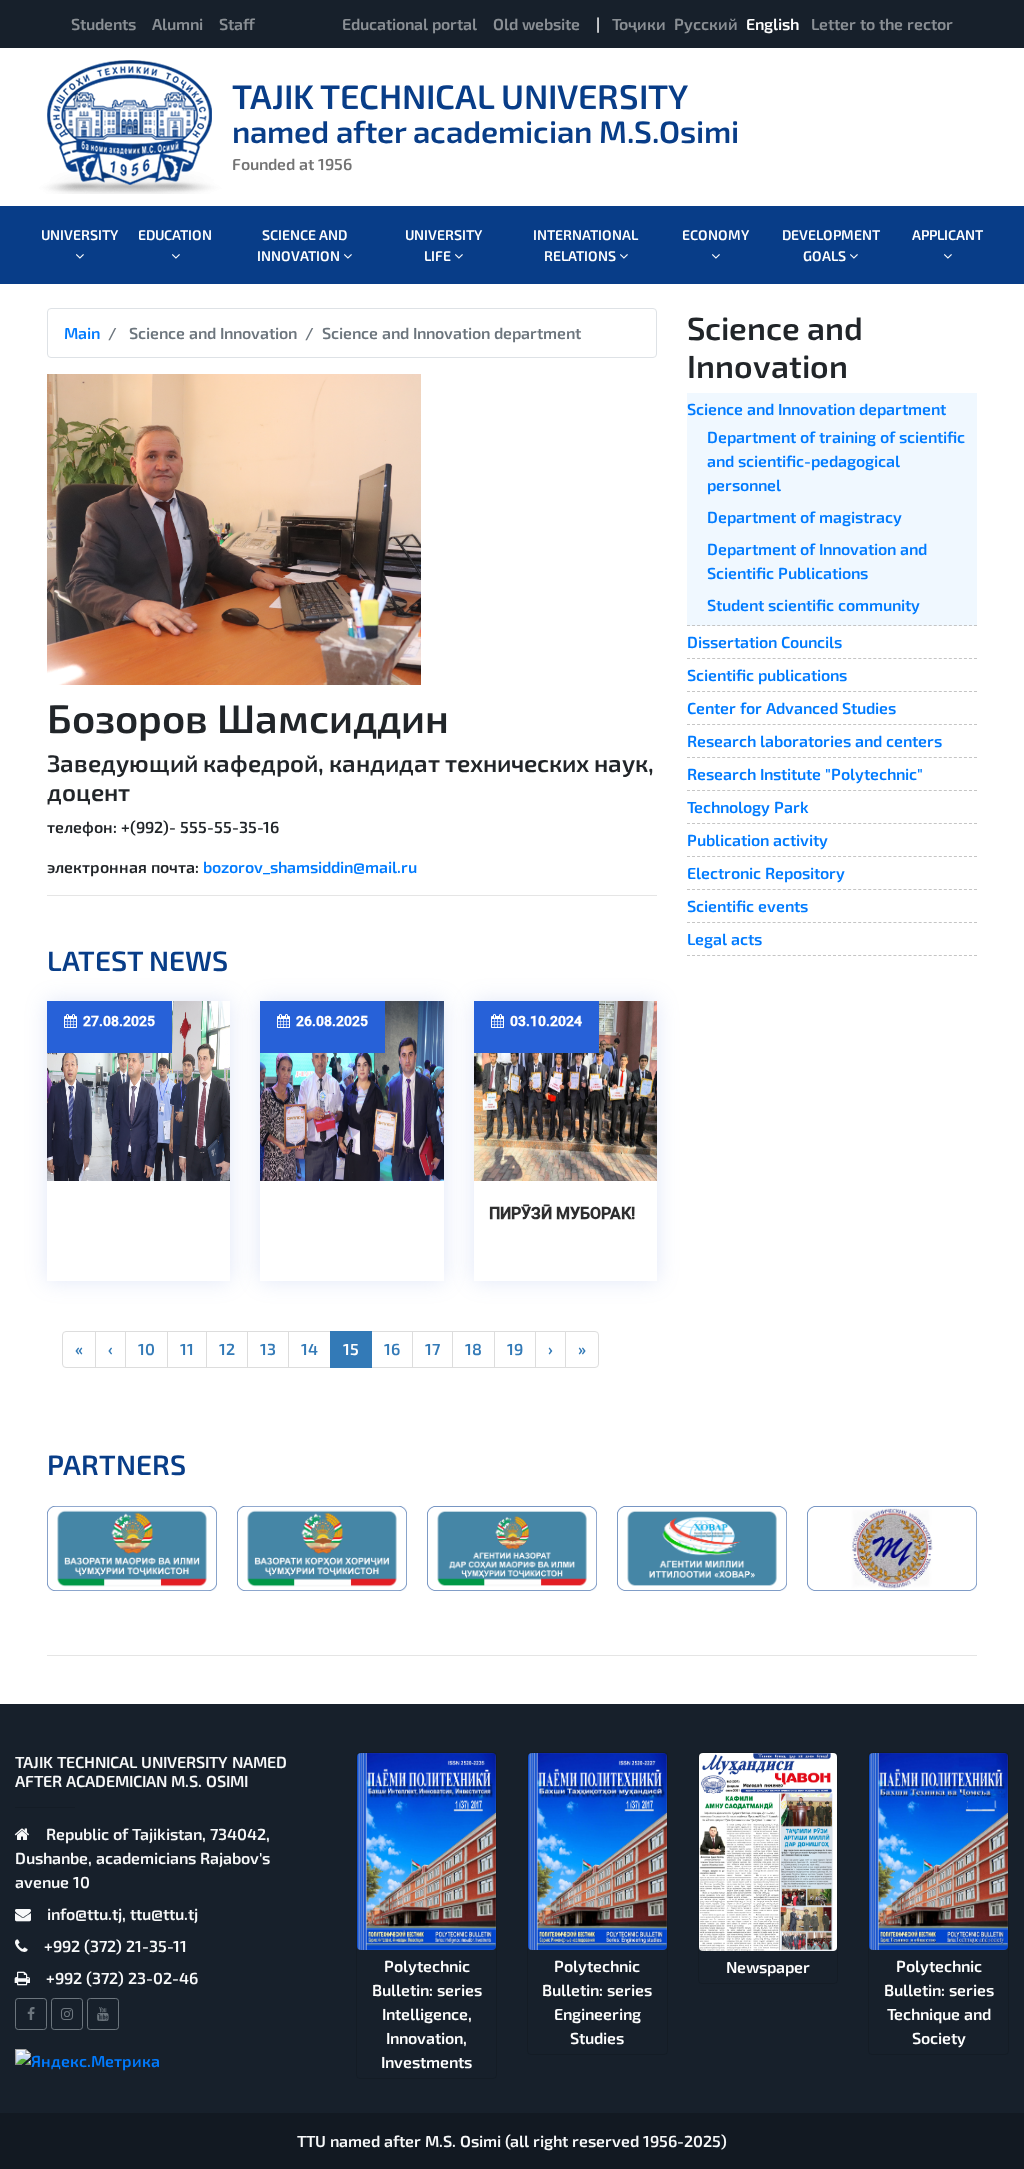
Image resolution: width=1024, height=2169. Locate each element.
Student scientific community (813, 604)
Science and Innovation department (816, 408)
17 (432, 1348)
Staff (237, 23)
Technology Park (748, 806)
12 (227, 1348)
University (79, 234)
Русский (706, 23)
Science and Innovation (302, 245)
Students (103, 23)
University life (443, 245)
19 (515, 1348)
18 (473, 1348)
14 (309, 1348)
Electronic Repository (766, 872)
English (772, 23)
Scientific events (747, 905)
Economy (715, 234)
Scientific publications (767, 674)
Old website (536, 23)
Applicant (947, 234)
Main (82, 332)
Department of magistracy (804, 516)
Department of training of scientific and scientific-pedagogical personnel (836, 460)
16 (392, 1348)
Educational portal (409, 23)
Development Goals (831, 245)
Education (175, 234)
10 (146, 1348)
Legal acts (724, 938)
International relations (585, 245)
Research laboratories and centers (814, 740)
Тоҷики (639, 23)
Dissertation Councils (764, 641)
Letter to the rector (882, 23)
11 (187, 1348)
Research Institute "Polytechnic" (805, 773)
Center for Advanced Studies (791, 707)
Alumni (177, 23)
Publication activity (757, 839)
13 (268, 1348)
